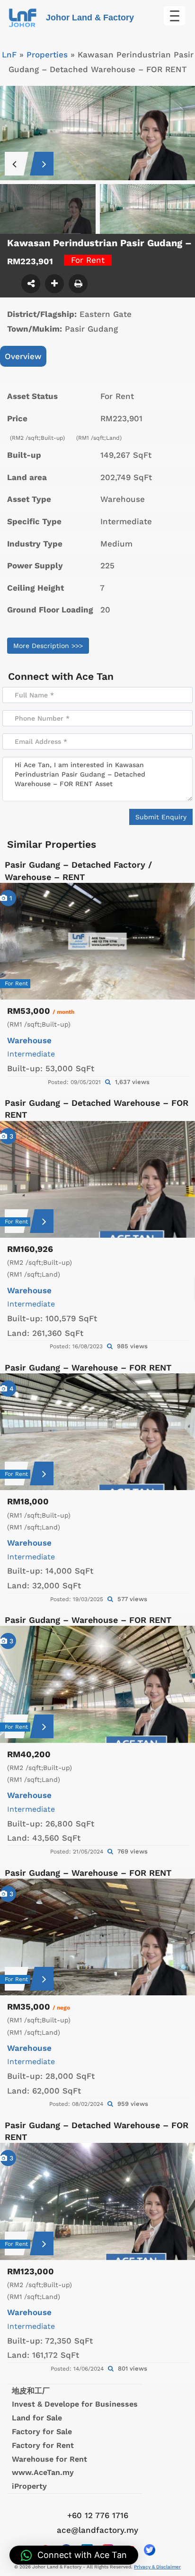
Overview (23, 356)
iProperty (29, 2486)
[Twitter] (150, 2550)
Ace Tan (95, 676)
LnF (9, 55)
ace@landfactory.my (97, 2530)
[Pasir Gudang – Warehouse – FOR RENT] (97, 1432)
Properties (47, 55)
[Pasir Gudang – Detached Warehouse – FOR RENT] (97, 1179)
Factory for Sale (42, 2432)
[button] (74, 2555)
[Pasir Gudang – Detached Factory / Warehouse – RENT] (97, 941)
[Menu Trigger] (174, 16)
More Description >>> (48, 646)
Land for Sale (37, 2418)
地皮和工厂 (31, 2391)
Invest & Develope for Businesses (75, 2404)
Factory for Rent (43, 2445)
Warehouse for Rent (49, 2459)
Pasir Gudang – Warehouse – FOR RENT (88, 1367)
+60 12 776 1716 (98, 2515)
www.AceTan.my (43, 2472)
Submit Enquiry (161, 817)
